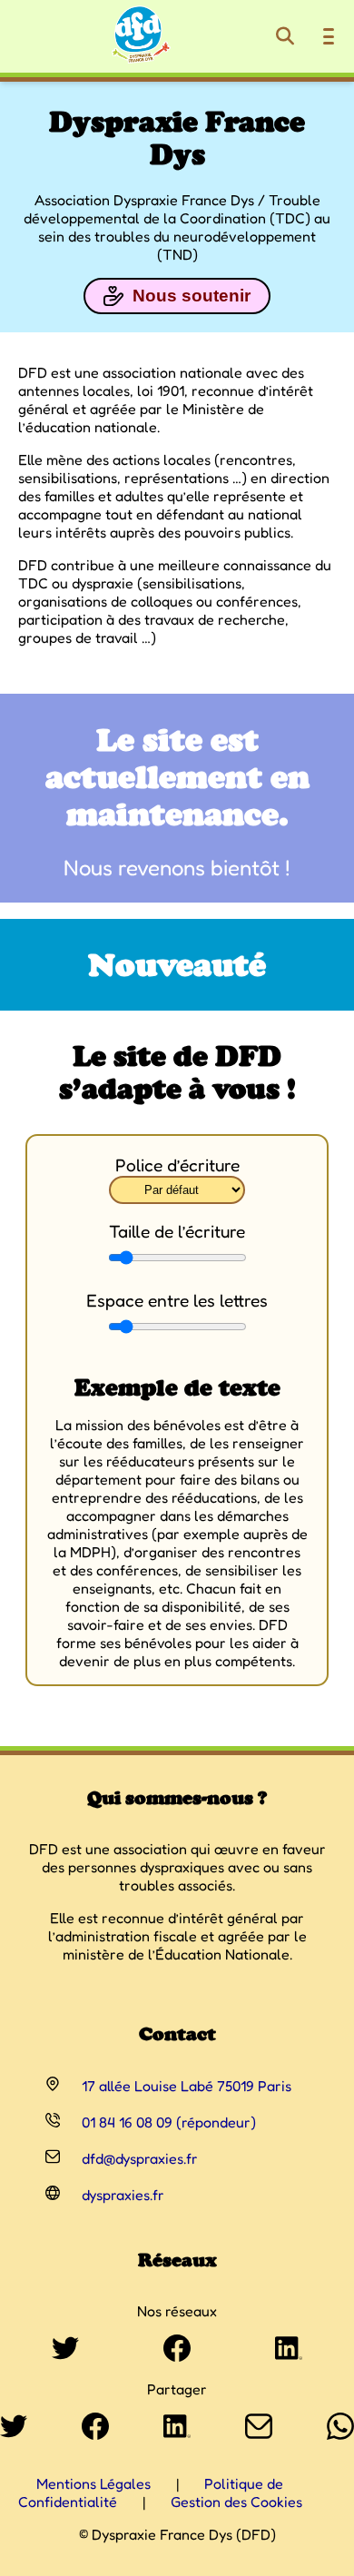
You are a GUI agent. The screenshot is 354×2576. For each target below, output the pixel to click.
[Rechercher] (285, 36)
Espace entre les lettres (177, 1300)
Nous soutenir (192, 296)
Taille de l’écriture (177, 1231)
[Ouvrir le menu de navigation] (329, 36)
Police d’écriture (177, 1165)
